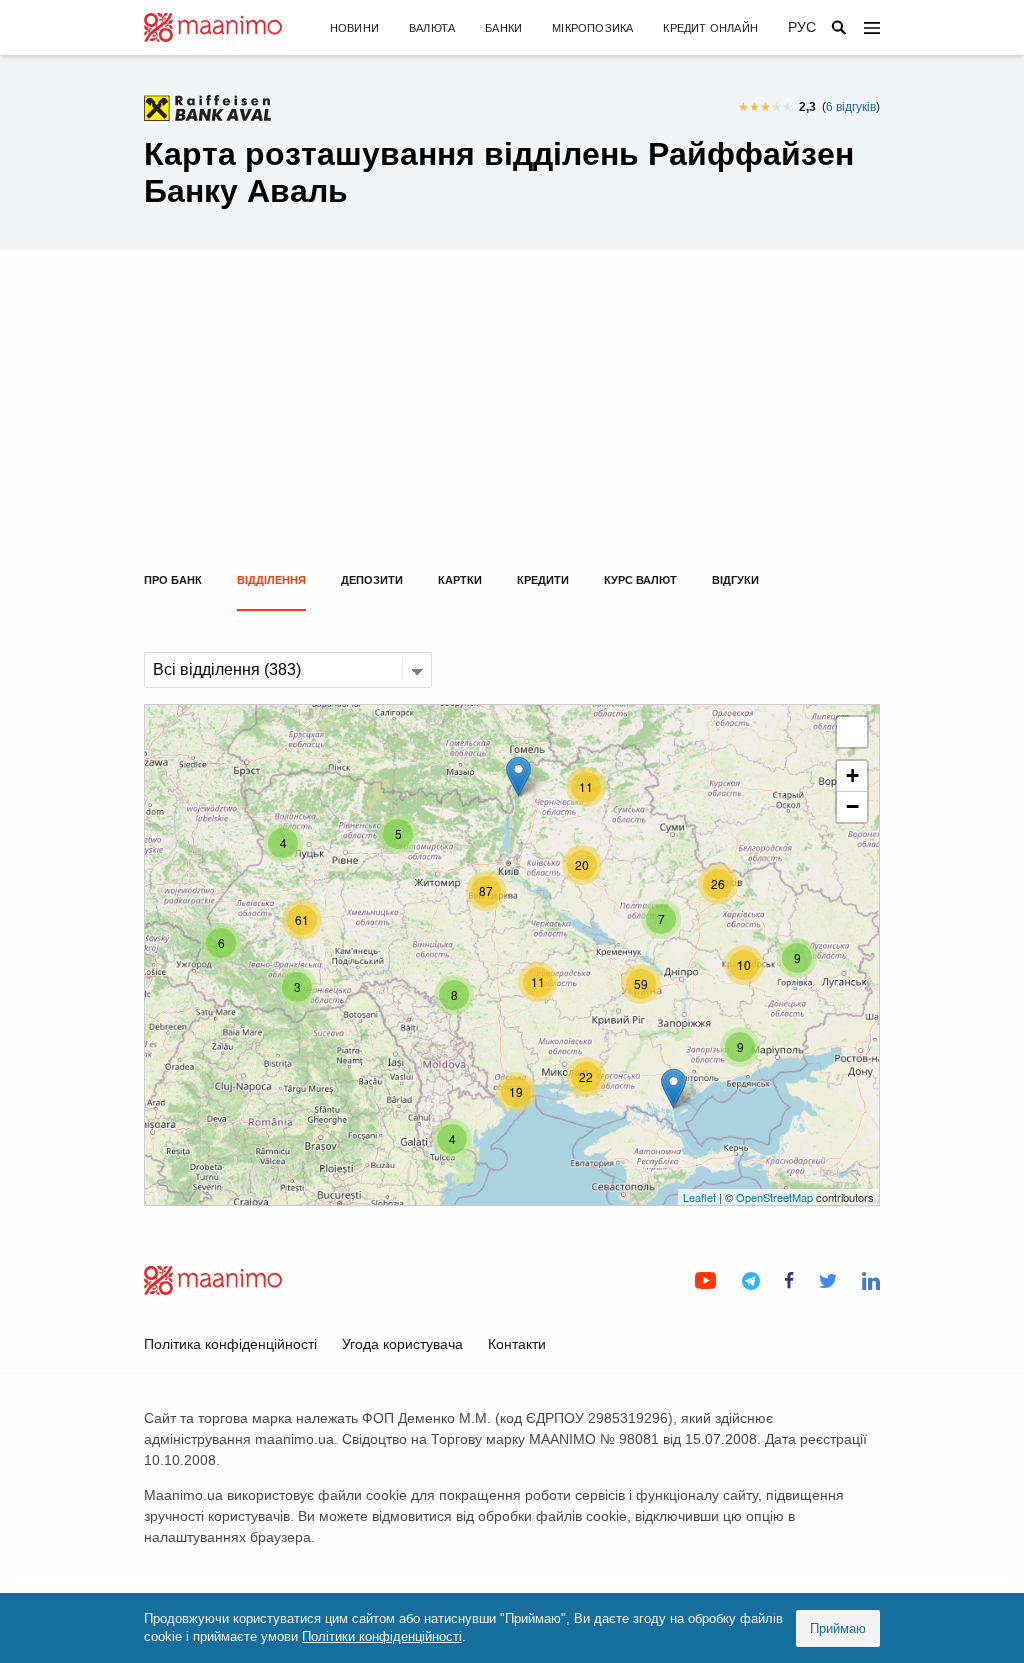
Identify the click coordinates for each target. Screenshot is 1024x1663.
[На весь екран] (852, 732)
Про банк (173, 580)
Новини (354, 28)
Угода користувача (402, 1344)
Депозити (372, 580)
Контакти (517, 1344)
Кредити (543, 580)
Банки (503, 28)
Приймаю (838, 1628)
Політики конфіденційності (382, 1636)
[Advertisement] (512, 424)
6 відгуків (851, 107)
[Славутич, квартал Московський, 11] (518, 776)
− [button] (852, 806)
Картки (460, 580)
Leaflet (699, 1197)
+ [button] (852, 775)
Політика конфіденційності (230, 1344)
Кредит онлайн (710, 28)
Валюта (432, 28)
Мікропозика (592, 28)
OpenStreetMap (774, 1197)
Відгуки (735, 580)
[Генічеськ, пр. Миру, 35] (673, 1088)
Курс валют (640, 580)
